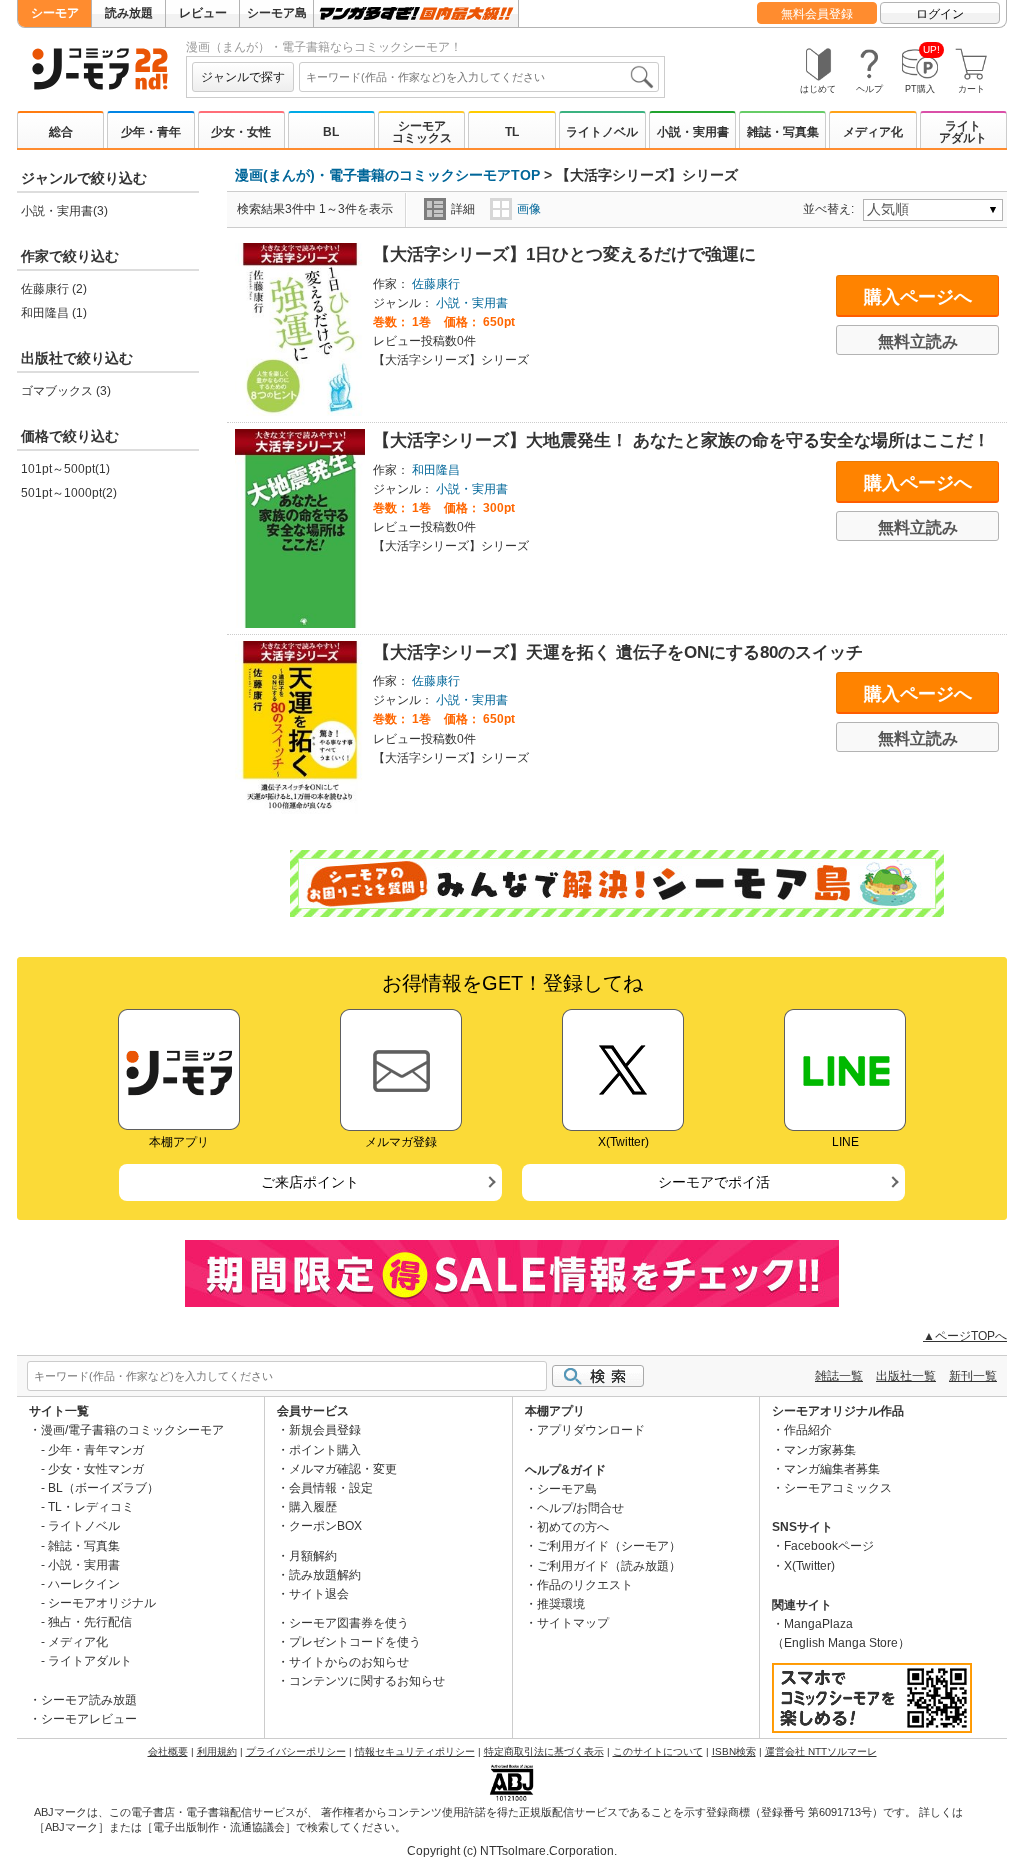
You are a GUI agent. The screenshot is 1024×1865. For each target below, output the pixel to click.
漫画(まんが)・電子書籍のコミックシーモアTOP (387, 175)
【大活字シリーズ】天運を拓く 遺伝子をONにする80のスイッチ (618, 652)
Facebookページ (829, 1546)
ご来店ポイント (310, 1182)
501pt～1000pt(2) (69, 493)
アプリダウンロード (591, 1430)
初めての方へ (573, 1527)
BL (331, 132)
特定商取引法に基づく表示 (544, 1751)
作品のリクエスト (585, 1585)
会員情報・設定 (331, 1488)
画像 (529, 209)
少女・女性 (241, 132)
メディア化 (873, 132)
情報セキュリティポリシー (415, 1751)
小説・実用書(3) (64, 211)
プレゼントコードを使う (355, 1642)
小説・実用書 (693, 132)
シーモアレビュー (89, 1719)
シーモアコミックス (422, 132)
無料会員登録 (817, 14)
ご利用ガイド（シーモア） (609, 1546)
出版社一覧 (906, 1376)
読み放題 (129, 13)
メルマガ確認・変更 (343, 1469)
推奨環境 (561, 1604)
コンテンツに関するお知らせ (367, 1681)
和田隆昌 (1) (54, 313)
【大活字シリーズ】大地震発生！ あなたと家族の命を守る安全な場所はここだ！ (681, 440)
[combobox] (479, 77)
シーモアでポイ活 (714, 1182)
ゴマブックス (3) (66, 391)
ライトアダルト (963, 132)
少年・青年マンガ (96, 1450)
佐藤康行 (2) (54, 289)
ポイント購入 (325, 1450)
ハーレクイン (84, 1584)
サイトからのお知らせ (349, 1662)
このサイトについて (658, 1751)
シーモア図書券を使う (349, 1623)
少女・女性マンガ (96, 1469)
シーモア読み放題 (89, 1700)
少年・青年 (151, 132)
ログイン (940, 14)
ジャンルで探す (243, 77)
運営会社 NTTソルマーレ (821, 1751)
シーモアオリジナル (102, 1603)
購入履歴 (313, 1507)
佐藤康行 (436, 284)
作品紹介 (808, 1430)
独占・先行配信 (90, 1622)
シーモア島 (277, 13)
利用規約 (217, 1751)
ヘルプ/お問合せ (580, 1508)
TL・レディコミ (91, 1507)
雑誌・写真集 (783, 132)
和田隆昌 (436, 470)
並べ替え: (831, 209)
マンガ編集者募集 (832, 1469)
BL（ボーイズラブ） (103, 1488)
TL (512, 132)
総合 (61, 132)
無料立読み (918, 341)
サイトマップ (573, 1623)
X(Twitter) (809, 1566)
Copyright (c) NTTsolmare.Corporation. (512, 1851)
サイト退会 (319, 1594)
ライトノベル (602, 132)
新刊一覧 (973, 1376)
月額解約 (313, 1556)
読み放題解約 (325, 1575)
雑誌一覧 (839, 1376)
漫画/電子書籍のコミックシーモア (132, 1430)
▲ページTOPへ (965, 1336)
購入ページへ (918, 297)
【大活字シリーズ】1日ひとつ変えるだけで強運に (564, 254)
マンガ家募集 (820, 1450)
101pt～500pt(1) (65, 469)
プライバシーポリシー (296, 1751)
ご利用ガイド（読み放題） (609, 1566)
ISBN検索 (734, 1751)
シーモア (55, 13)
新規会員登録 (325, 1430)
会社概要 (168, 1751)
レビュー (203, 13)
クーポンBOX (325, 1526)
